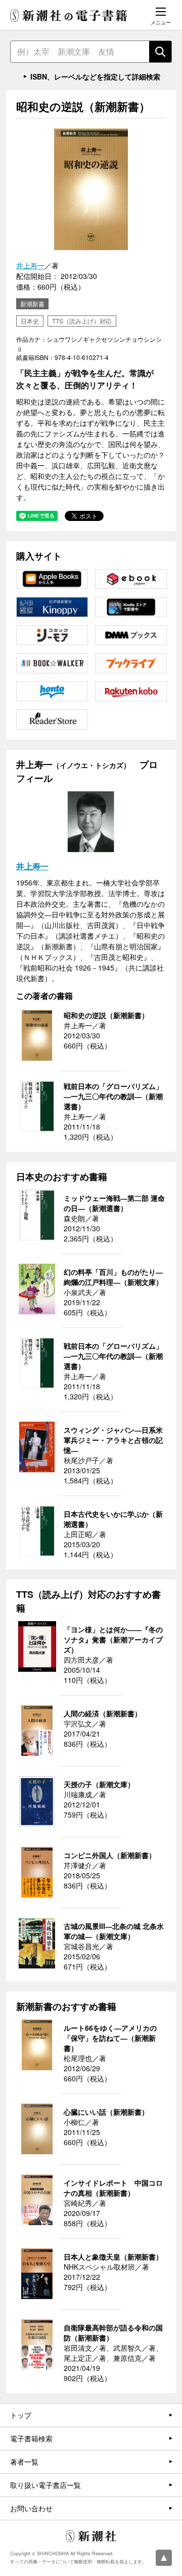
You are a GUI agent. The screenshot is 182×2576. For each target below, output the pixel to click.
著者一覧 (24, 2462)
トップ (21, 2415)
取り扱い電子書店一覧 (45, 2485)
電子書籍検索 (31, 2438)
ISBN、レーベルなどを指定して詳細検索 (95, 76)
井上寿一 (30, 265)
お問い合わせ (31, 2508)
